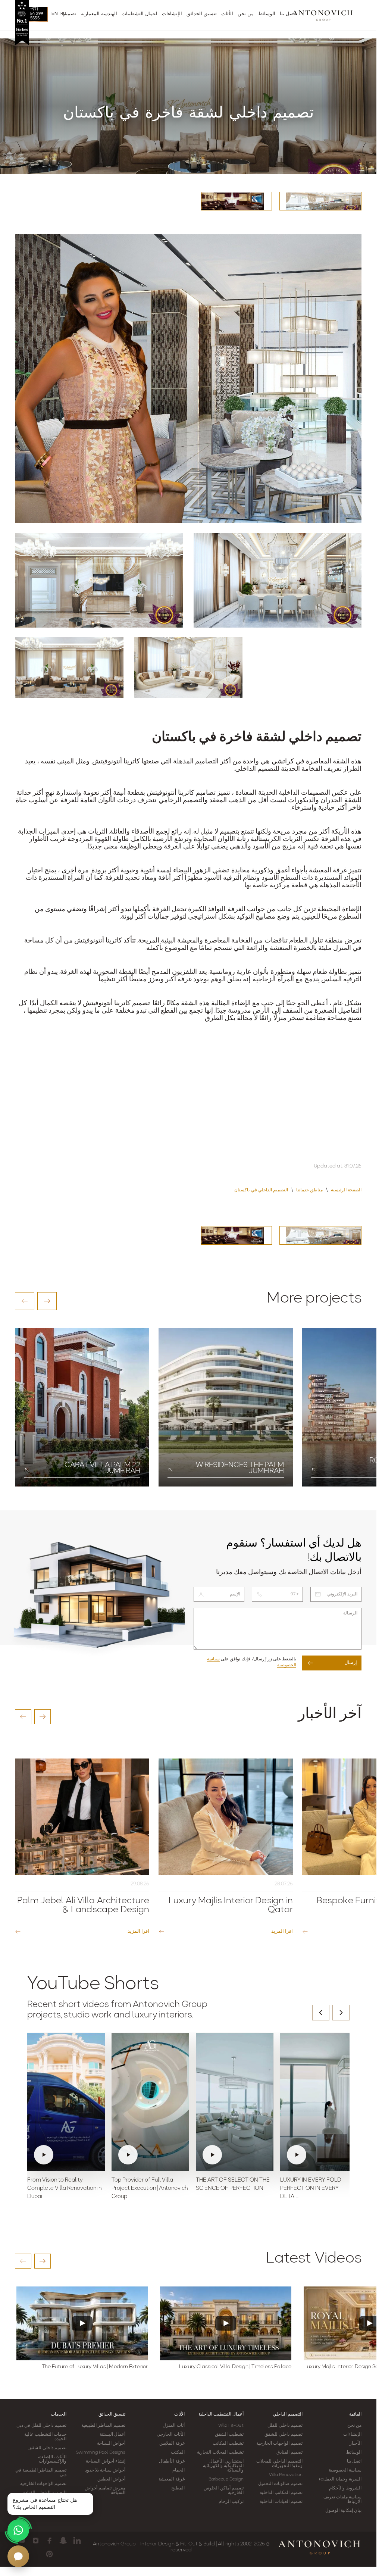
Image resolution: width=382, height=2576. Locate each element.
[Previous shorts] (321, 2013)
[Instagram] (36, 2541)
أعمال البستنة (112, 2435)
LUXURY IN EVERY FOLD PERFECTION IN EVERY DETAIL (311, 2189)
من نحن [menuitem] (246, 14)
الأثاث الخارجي (170, 2435)
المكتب (178, 2452)
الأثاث (179, 2414)
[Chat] (18, 2556)
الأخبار (356, 2444)
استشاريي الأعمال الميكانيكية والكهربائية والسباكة (223, 2466)
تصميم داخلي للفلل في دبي (41, 2426)
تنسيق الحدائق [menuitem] (202, 14)
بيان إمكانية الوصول (343, 2511)
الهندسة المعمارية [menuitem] (99, 14)
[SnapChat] (63, 2541)
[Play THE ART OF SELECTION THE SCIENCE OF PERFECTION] (235, 2102)
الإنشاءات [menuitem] (172, 14)
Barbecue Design (226, 2479)
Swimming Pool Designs (101, 2452)
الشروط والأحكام (345, 2488)
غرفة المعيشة (171, 2479)
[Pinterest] (49, 2554)
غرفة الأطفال (172, 2461)
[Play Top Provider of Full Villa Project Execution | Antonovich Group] (150, 2102)
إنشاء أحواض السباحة (106, 2461)
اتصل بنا (354, 2461)
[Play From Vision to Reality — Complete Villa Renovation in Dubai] (66, 2102)
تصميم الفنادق (289, 2452)
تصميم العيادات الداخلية (281, 2502)
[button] (25, 1301)
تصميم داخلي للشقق (284, 2435)
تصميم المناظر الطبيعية (103, 2426)
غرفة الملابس (172, 2444)
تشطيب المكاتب (228, 2444)
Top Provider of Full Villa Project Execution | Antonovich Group (150, 2189)
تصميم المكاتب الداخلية (281, 2493)
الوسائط (354, 2452)
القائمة (355, 2414)
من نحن (354, 2426)
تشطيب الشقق (229, 2435)
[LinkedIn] (77, 2541)
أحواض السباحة (111, 2444)
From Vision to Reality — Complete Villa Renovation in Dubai (64, 2189)
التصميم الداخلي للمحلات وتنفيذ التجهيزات (279, 2464)
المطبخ (178, 2488)
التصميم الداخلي (288, 2414)
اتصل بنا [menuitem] (288, 14)
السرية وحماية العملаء (340, 2479)
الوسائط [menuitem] (267, 14)
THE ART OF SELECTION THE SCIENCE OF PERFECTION (233, 2184)
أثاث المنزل (173, 2426)
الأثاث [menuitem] (227, 14)
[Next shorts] (341, 2013)
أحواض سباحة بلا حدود (105, 2470)
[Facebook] (49, 2541)
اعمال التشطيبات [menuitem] (140, 14)
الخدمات (59, 2414)
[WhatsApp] (18, 2530)
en (55, 14)
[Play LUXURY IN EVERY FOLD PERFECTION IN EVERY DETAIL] (319, 2102)
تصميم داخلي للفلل (285, 2426)
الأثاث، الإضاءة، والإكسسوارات (52, 2459)
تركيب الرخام (231, 2502)
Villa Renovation (286, 2475)
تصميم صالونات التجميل (280, 2484)
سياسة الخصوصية (345, 2470)
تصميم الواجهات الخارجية (279, 2444)
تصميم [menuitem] (69, 14)
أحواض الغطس (111, 2479)
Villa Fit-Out (231, 2426)
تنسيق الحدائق (112, 2414)
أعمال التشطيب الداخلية (221, 2414)
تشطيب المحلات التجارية (220, 2452)
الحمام (179, 2470)
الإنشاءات (352, 2435)
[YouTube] (22, 2541)
